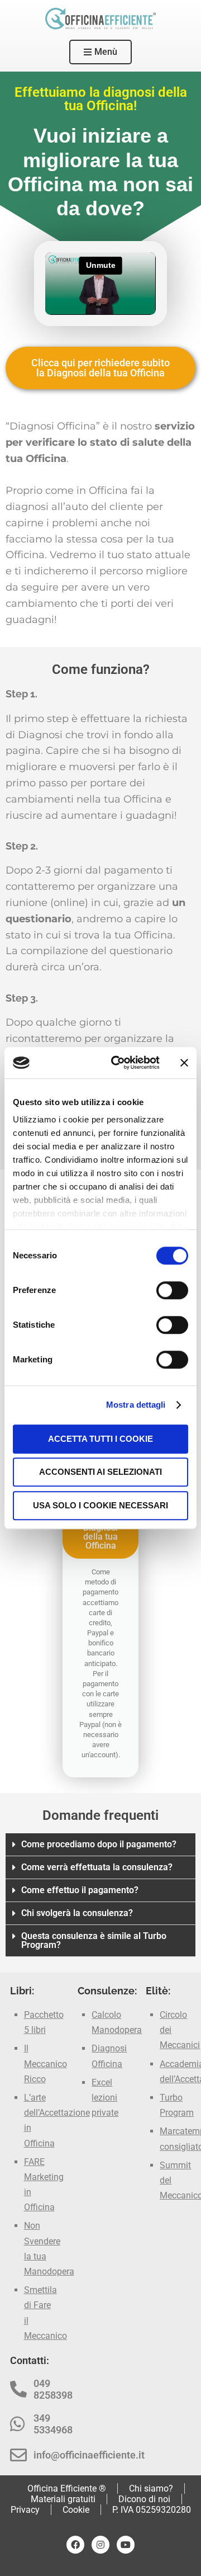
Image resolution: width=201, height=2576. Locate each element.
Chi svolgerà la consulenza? (77, 1913)
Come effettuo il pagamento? (80, 1890)
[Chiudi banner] (184, 1063)
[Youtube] (126, 2545)
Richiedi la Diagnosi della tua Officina (100, 1532)
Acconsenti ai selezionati (100, 1472)
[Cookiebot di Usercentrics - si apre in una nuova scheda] (118, 1063)
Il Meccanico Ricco (46, 2063)
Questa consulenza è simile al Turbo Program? (94, 1940)
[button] (100, 1845)
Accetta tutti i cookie (100, 1439)
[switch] (172, 1290)
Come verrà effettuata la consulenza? (97, 1867)
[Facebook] (75, 2545)
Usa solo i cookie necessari (100, 1505)
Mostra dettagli (136, 1405)
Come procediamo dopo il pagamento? (99, 1844)
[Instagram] (100, 2545)
